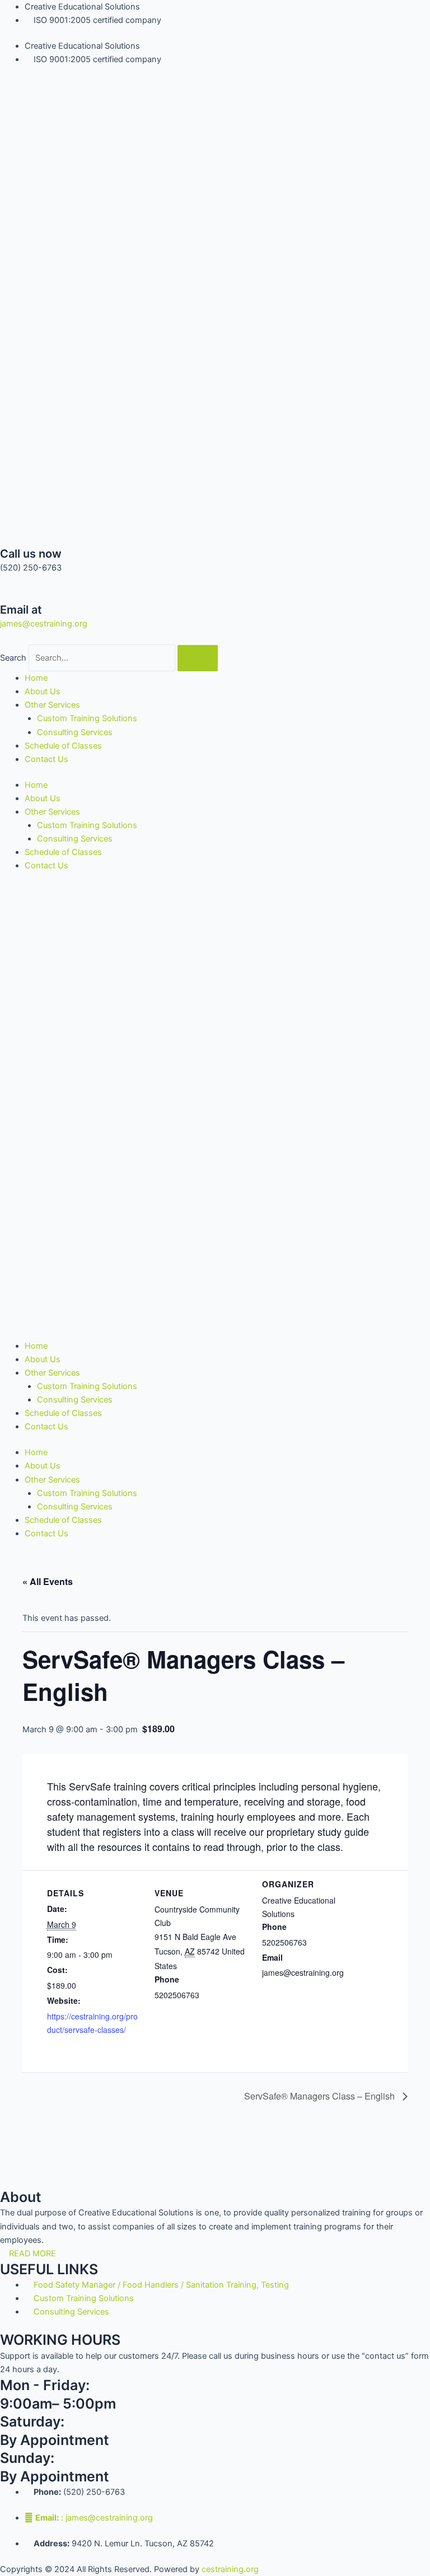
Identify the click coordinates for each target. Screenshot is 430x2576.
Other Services (52, 705)
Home (36, 678)
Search (13, 658)
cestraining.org (230, 2569)
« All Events (48, 1581)
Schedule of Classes (63, 746)
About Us (43, 691)
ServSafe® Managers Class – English (321, 2096)
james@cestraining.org (44, 624)
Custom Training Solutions (87, 718)
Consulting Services (75, 732)
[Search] (198, 658)
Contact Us (46, 759)
